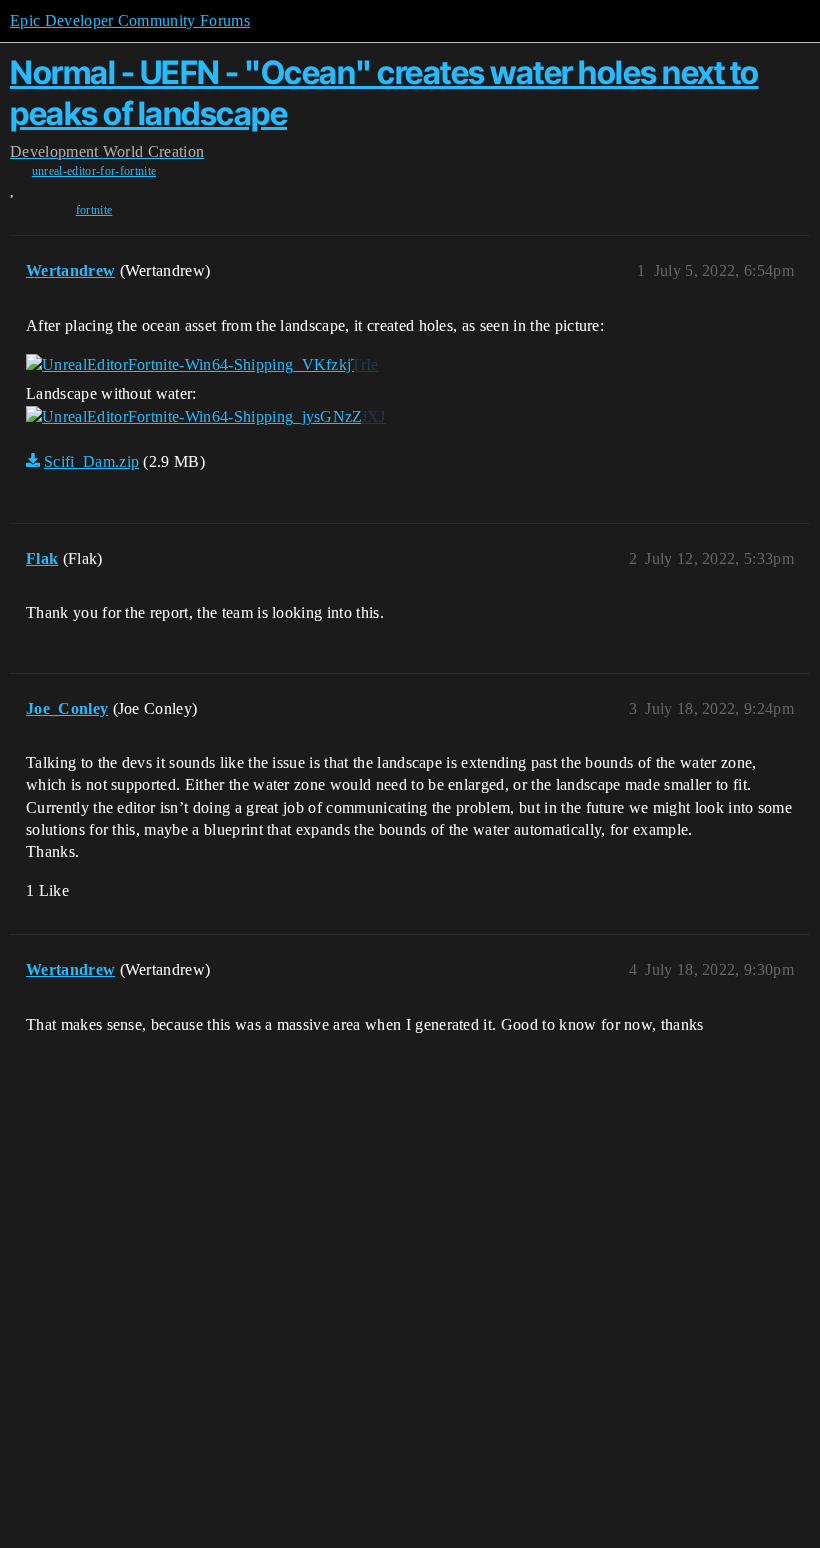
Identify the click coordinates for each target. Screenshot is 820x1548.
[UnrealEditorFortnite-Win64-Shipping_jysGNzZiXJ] (206, 417)
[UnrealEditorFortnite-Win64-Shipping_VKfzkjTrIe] (202, 365)
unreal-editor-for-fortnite (94, 171)
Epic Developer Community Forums (130, 20)
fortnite (94, 210)
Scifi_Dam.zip (91, 461)
